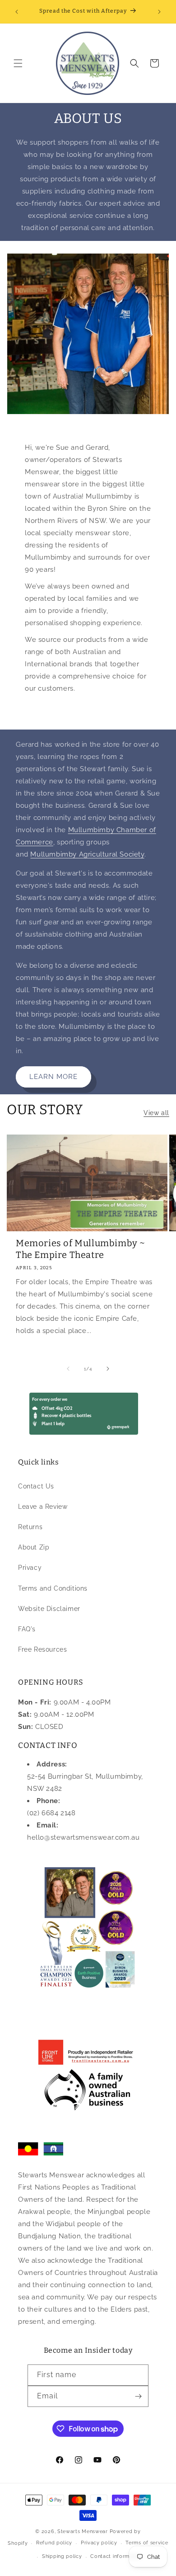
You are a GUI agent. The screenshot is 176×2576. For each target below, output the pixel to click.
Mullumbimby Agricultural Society (87, 854)
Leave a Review (43, 1507)
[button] (18, 63)
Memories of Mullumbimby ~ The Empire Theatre (81, 1249)
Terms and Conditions (53, 1588)
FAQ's (27, 1629)
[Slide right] (108, 1369)
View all (156, 1113)
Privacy (30, 1568)
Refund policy (54, 2543)
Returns (30, 1527)
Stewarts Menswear (83, 2531)
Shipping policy (62, 2556)
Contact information (116, 2556)
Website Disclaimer (49, 1609)
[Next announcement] (159, 12)
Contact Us (36, 1486)
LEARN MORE (53, 1077)
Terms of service (147, 2543)
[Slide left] (68, 1369)
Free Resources (42, 1649)
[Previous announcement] (17, 12)
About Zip (34, 1547)
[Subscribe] (138, 2396)
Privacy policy (99, 2543)
